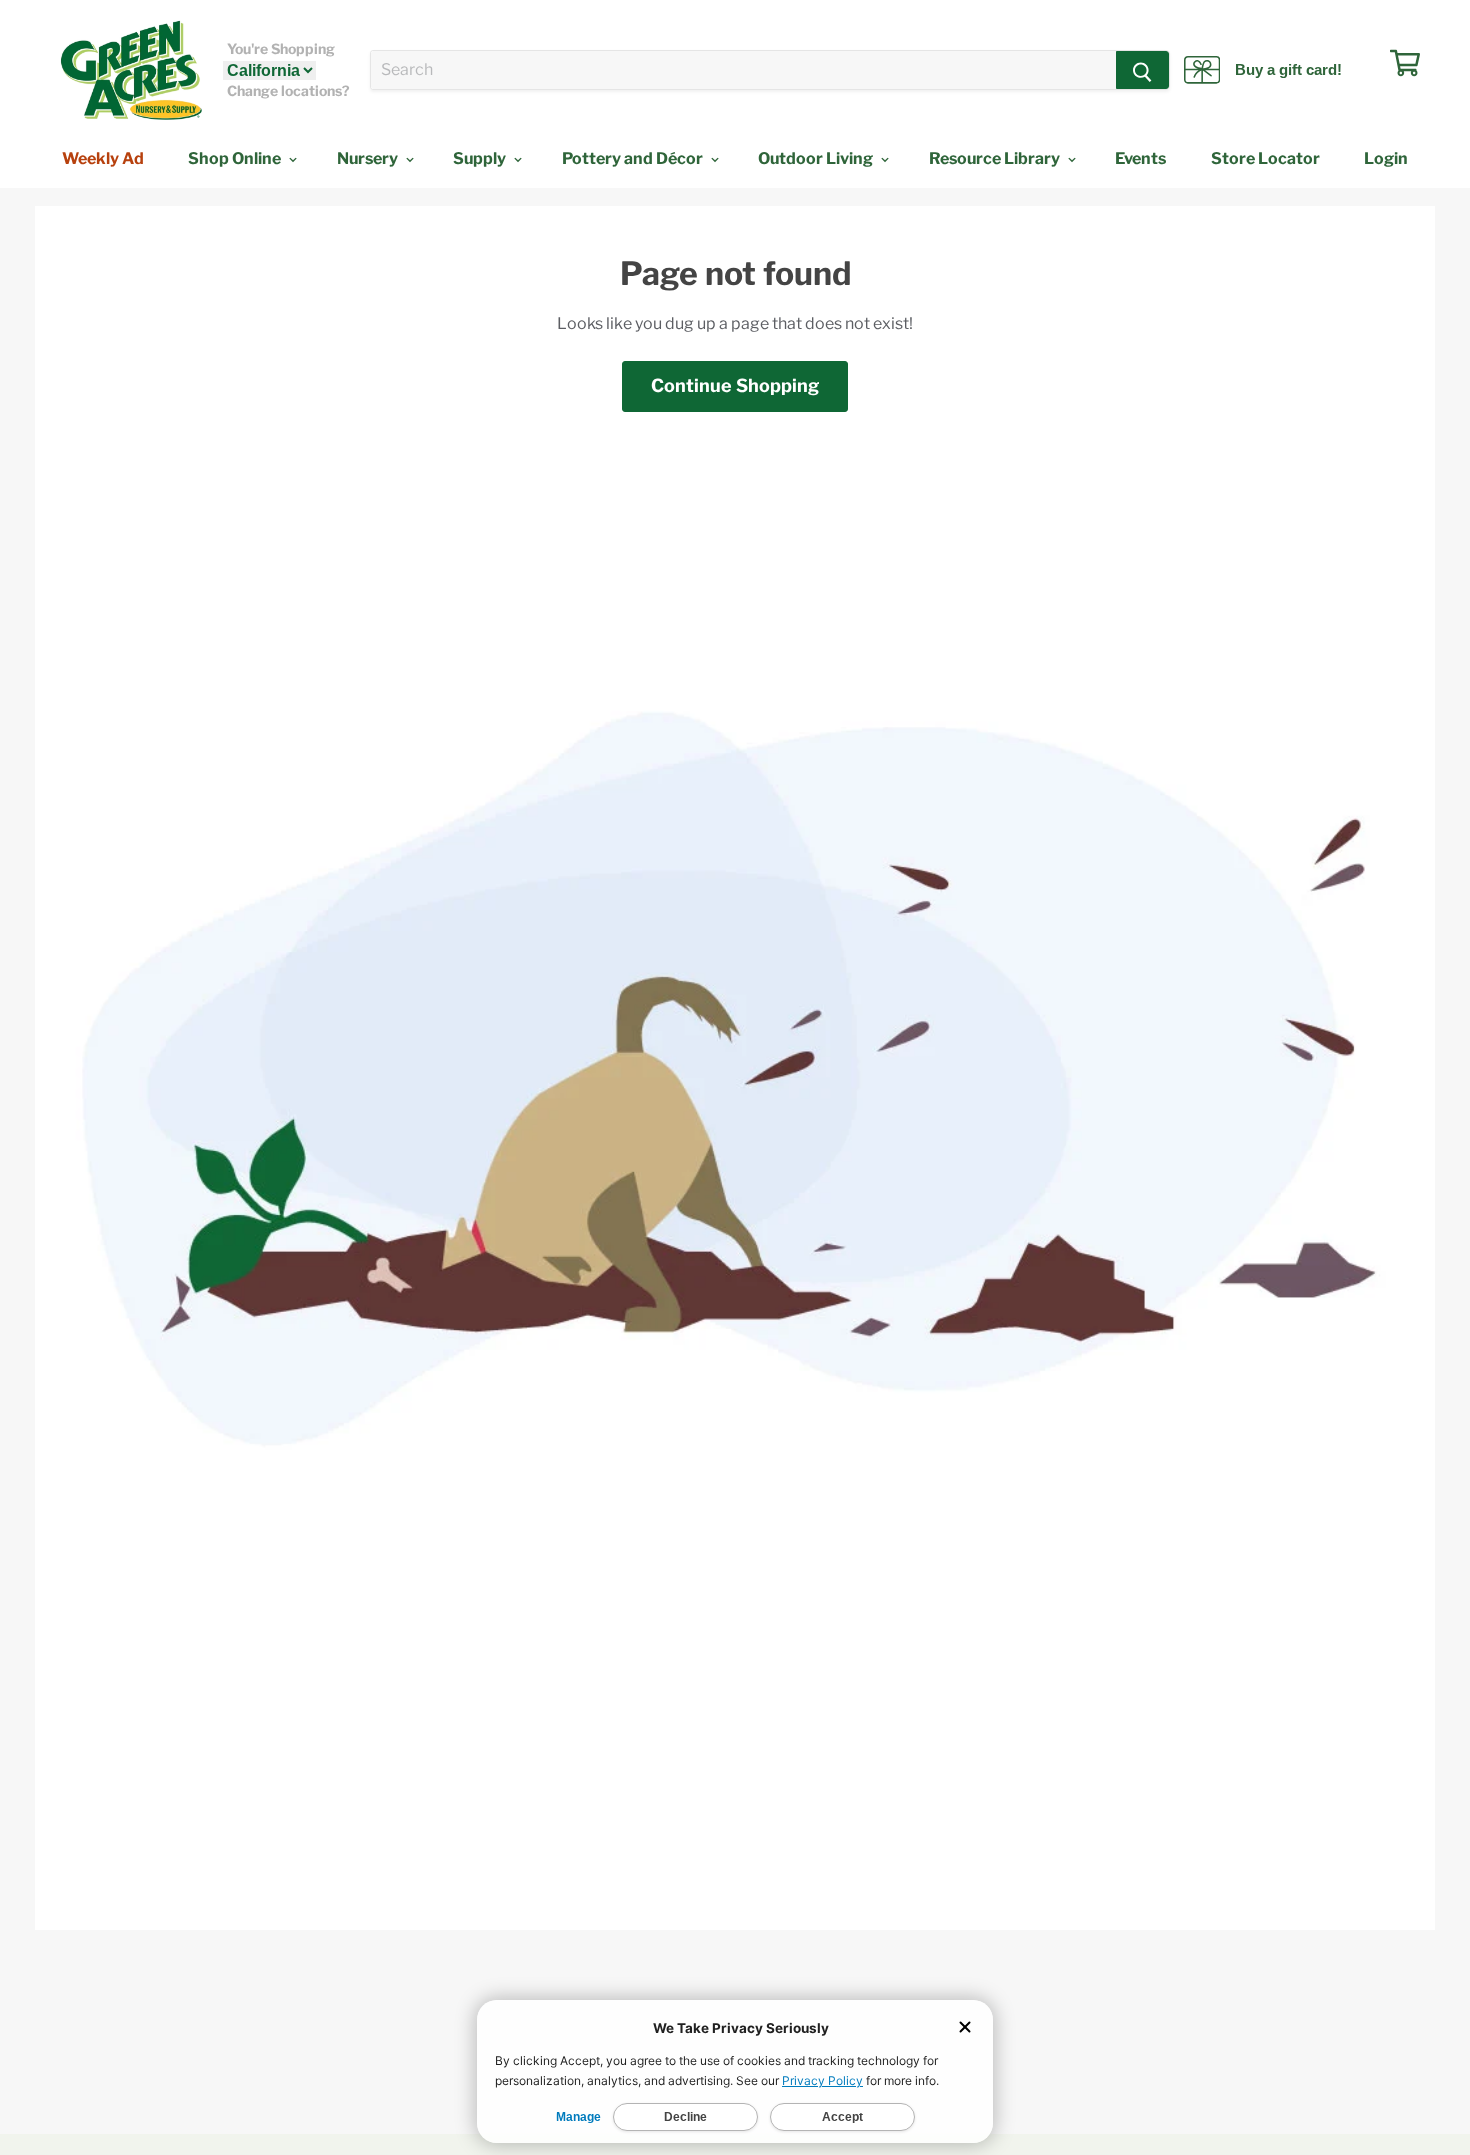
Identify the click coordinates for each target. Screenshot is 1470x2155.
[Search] (1142, 70)
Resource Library (996, 158)
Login (1386, 158)
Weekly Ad (103, 158)
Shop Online (236, 158)
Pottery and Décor (634, 158)
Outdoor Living (817, 158)
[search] (743, 70)
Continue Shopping (735, 385)
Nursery (369, 158)
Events (1140, 158)
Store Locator (1265, 158)
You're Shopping (281, 49)
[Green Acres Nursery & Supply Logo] (131, 70)
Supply (481, 158)
